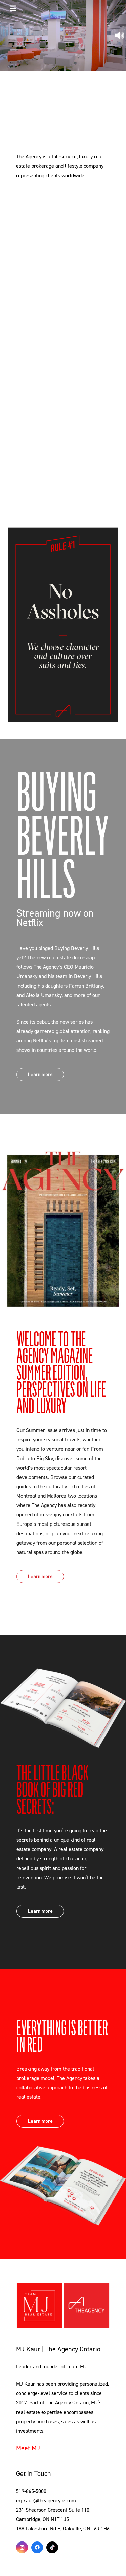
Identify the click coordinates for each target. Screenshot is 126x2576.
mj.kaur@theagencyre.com (46, 2501)
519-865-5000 (31, 2491)
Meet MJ (28, 2448)
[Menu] (13, 8)
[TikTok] (52, 2547)
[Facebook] (37, 2547)
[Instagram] (22, 2547)
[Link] (63, 2306)
